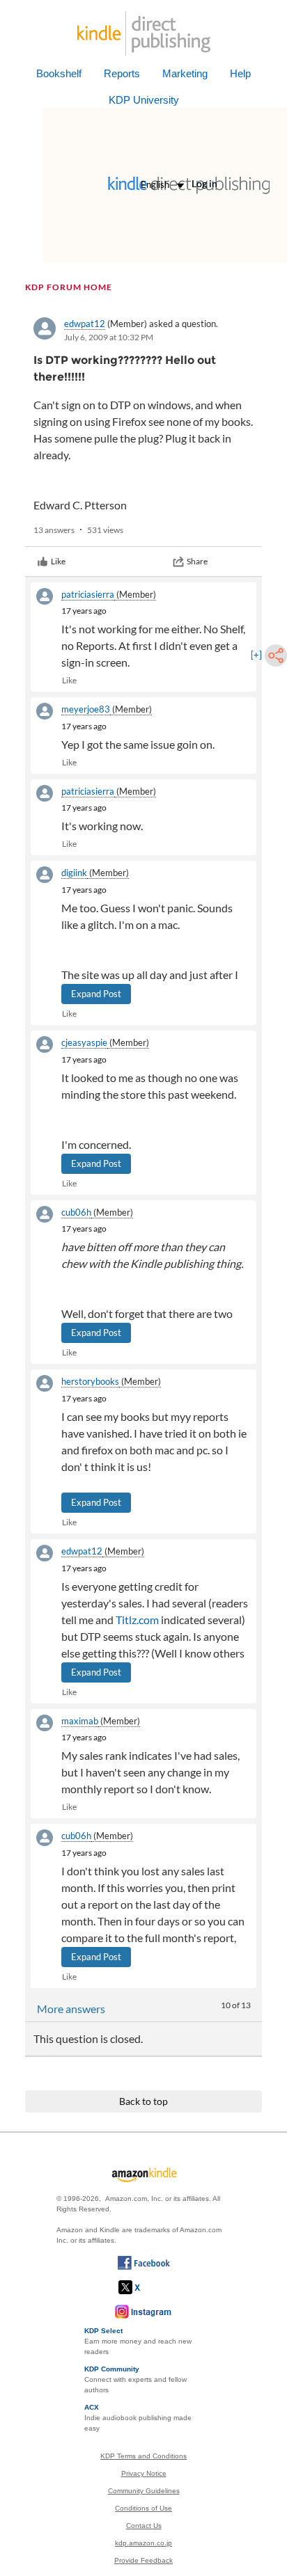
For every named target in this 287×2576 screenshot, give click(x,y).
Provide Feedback (143, 2560)
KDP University (144, 100)
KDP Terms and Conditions (143, 2456)
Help (240, 73)
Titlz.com (137, 1620)
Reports (122, 73)
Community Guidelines (144, 2491)
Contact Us (144, 2526)
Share (197, 561)
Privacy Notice (144, 2473)
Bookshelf (59, 73)
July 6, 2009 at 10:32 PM (109, 337)
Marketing (185, 73)
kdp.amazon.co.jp (143, 2543)
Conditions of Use (143, 2508)
